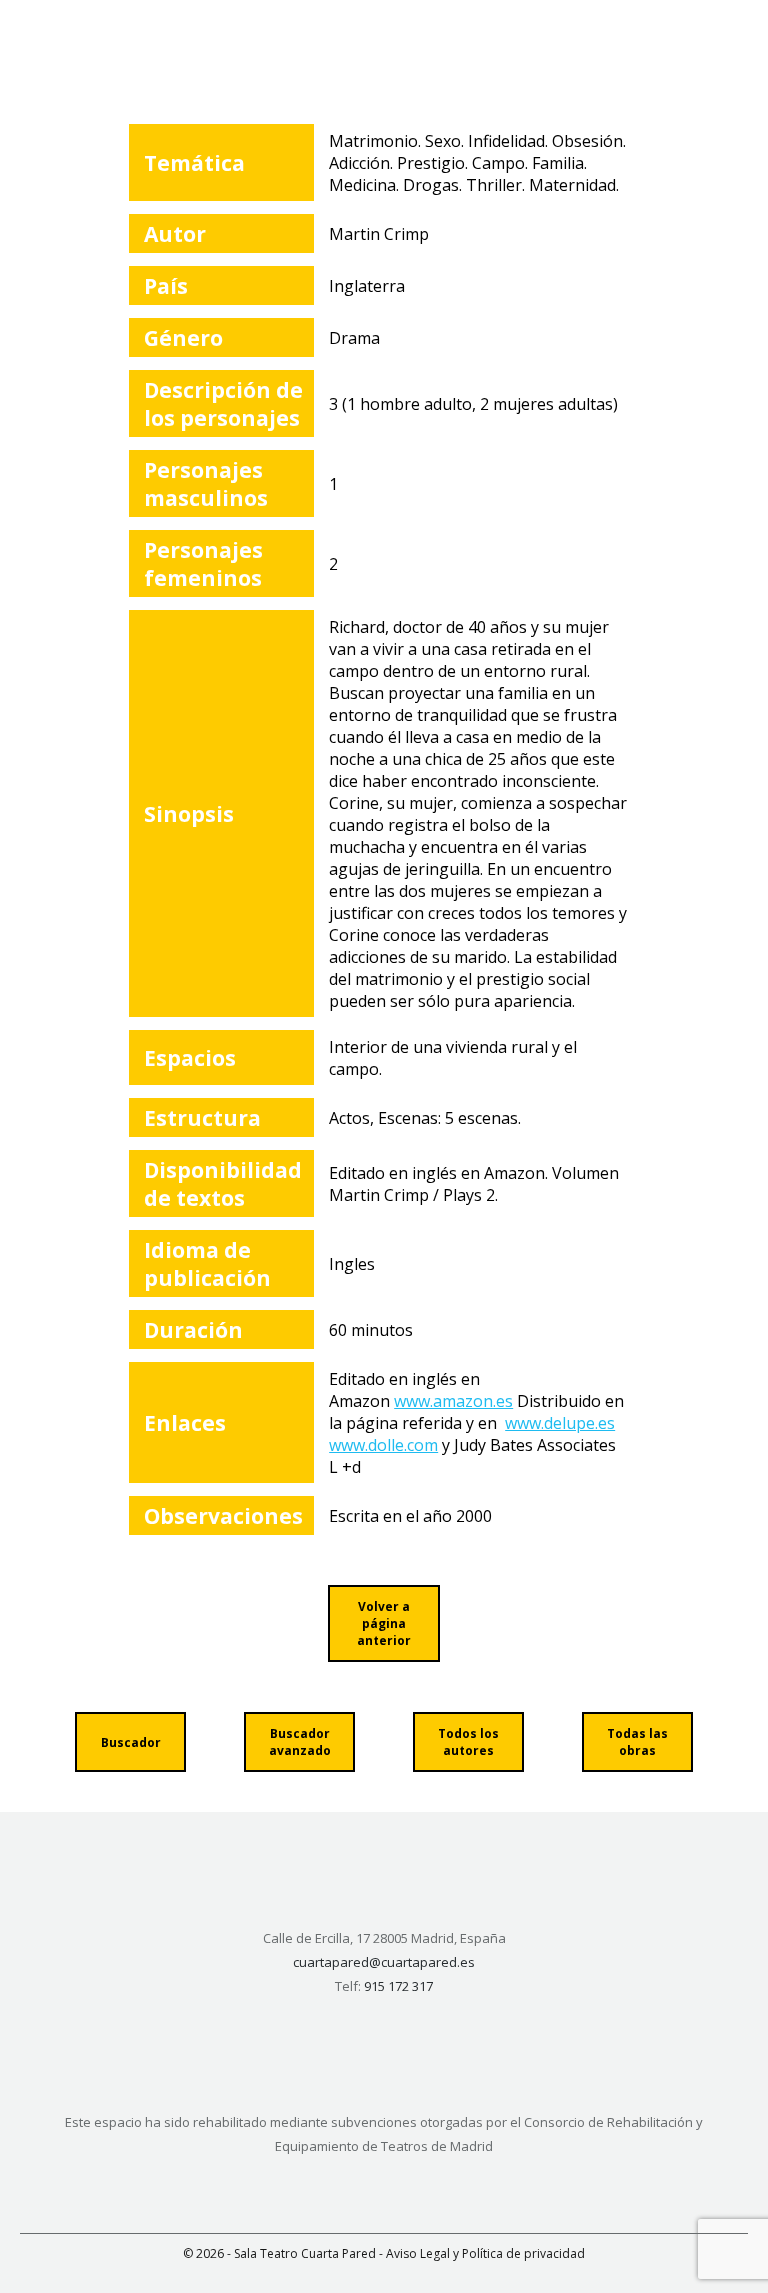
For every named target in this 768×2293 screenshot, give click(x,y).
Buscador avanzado (300, 1742)
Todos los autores (468, 1742)
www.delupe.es (560, 1423)
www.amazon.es (453, 1401)
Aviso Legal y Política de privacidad (485, 2253)
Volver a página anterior (384, 1623)
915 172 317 (398, 1986)
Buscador (131, 1742)
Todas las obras (637, 1742)
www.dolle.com (383, 1445)
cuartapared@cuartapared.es (384, 1962)
